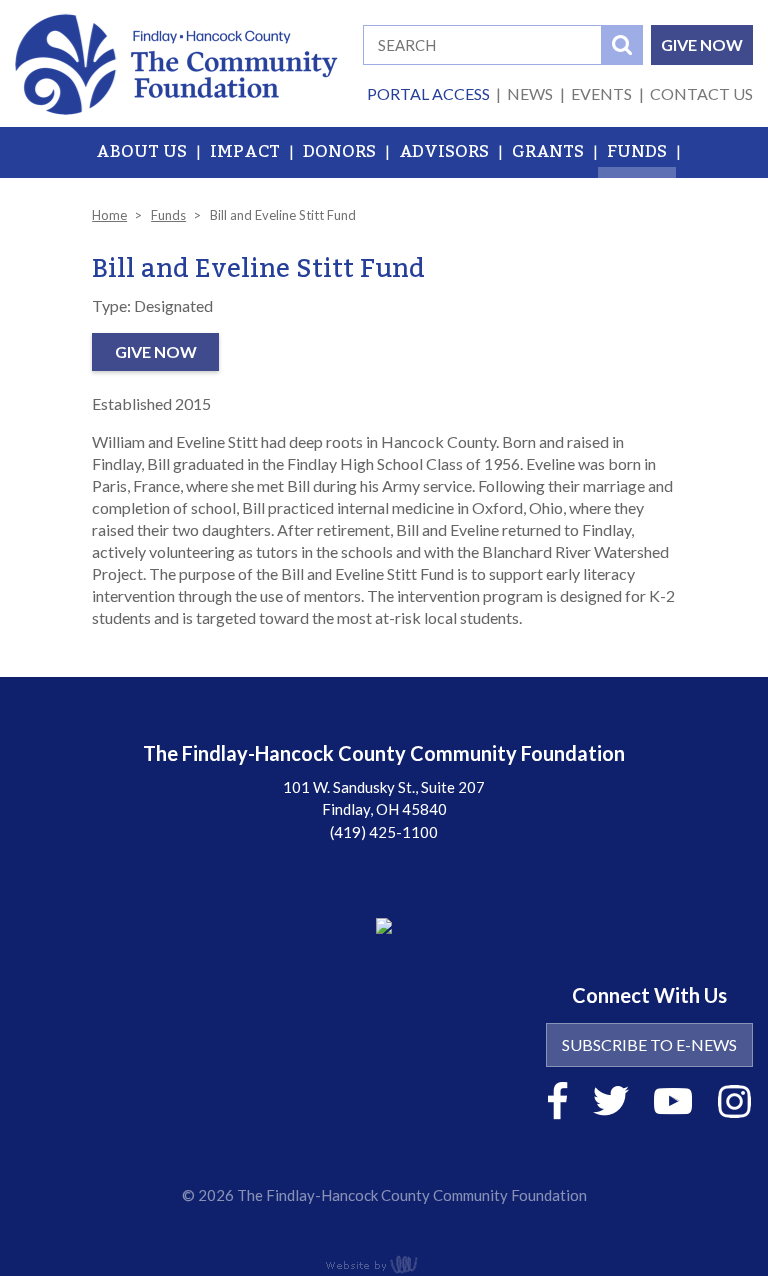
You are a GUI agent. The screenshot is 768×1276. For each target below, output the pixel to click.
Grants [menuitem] (548, 152)
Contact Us (701, 93)
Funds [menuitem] (637, 152)
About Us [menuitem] (141, 152)
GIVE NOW (702, 44)
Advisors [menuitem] (444, 152)
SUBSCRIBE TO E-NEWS (649, 1044)
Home (109, 215)
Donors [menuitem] (339, 152)
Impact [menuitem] (245, 152)
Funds (168, 215)
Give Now (156, 351)
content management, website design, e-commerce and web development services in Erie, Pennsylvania (384, 1264)
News (530, 93)
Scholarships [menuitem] (384, 203)
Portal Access (428, 93)
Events (601, 93)
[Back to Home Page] (176, 61)
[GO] (622, 45)
